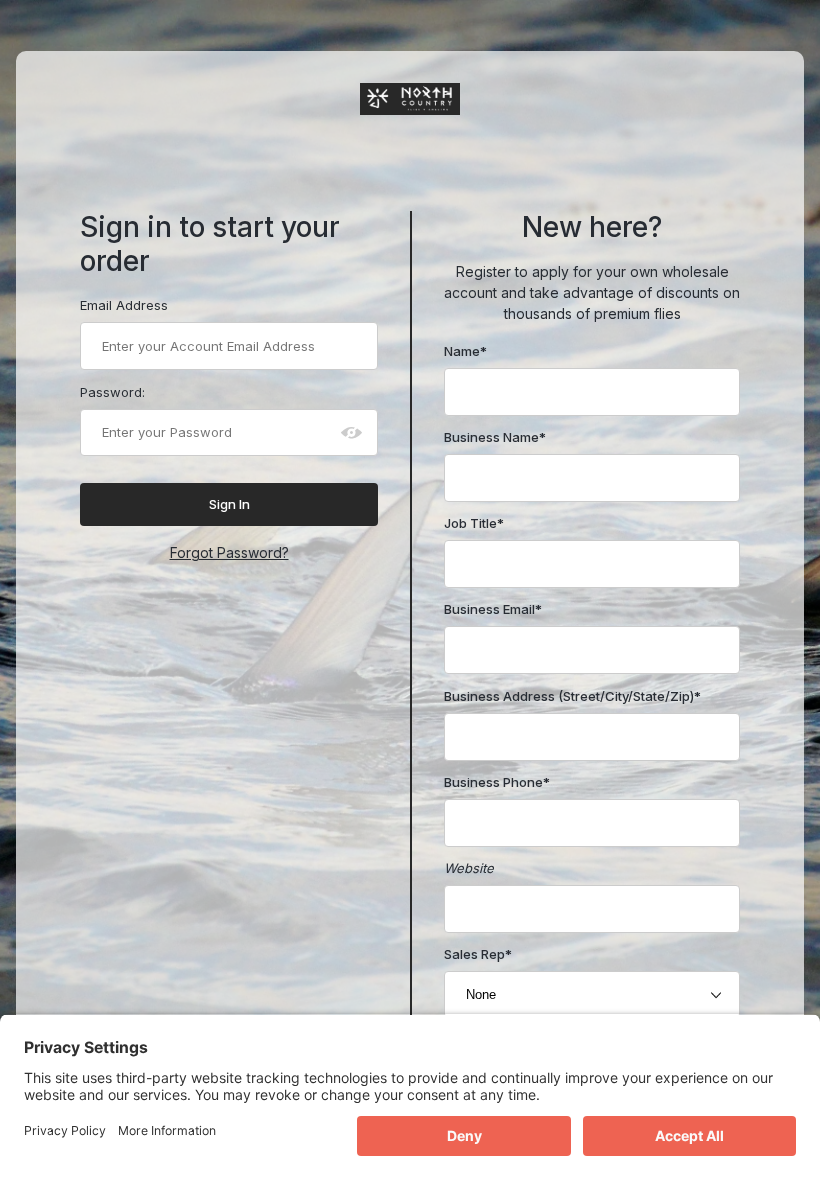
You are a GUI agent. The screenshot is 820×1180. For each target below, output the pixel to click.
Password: (112, 392)
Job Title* (474, 523)
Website (469, 868)
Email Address (124, 305)
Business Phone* (497, 782)
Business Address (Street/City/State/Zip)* (572, 696)
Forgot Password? (229, 552)
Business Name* (495, 437)
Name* (465, 351)
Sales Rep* (478, 954)
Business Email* (493, 609)
